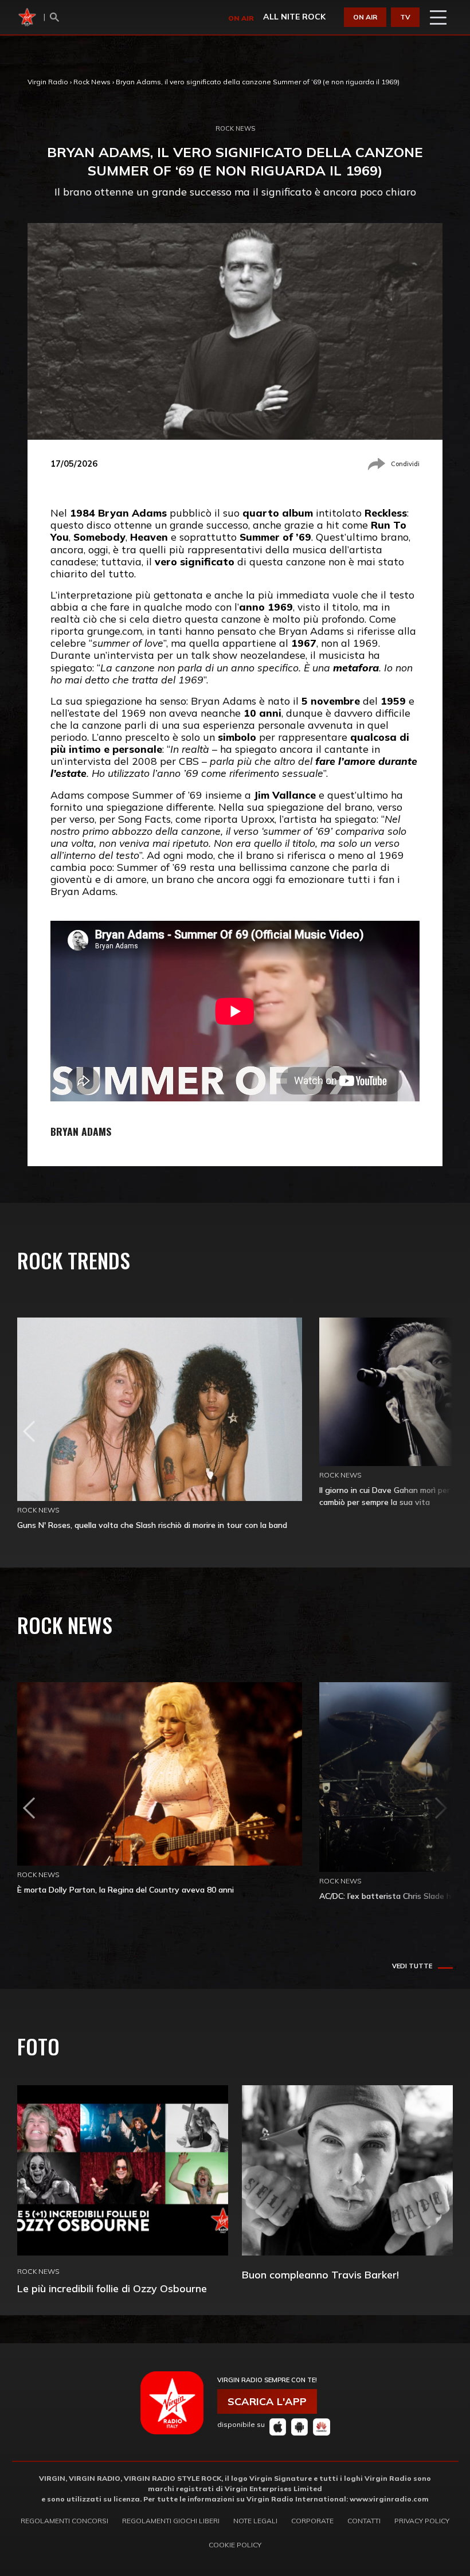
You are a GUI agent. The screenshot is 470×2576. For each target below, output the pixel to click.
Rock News (92, 82)
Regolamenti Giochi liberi (171, 2521)
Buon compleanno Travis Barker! (320, 2275)
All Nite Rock (294, 17)
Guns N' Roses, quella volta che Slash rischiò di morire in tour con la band (152, 1525)
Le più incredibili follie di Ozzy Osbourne (112, 2288)
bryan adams (81, 1131)
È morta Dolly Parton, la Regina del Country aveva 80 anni (126, 1890)
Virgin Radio (48, 82)
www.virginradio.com (389, 2499)
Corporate (312, 2521)
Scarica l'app (267, 2401)
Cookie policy (235, 2545)
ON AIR (365, 17)
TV (405, 17)
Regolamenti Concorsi (64, 2521)
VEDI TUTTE (412, 1966)
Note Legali (255, 2521)
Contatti (364, 2521)
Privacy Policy (422, 2521)
